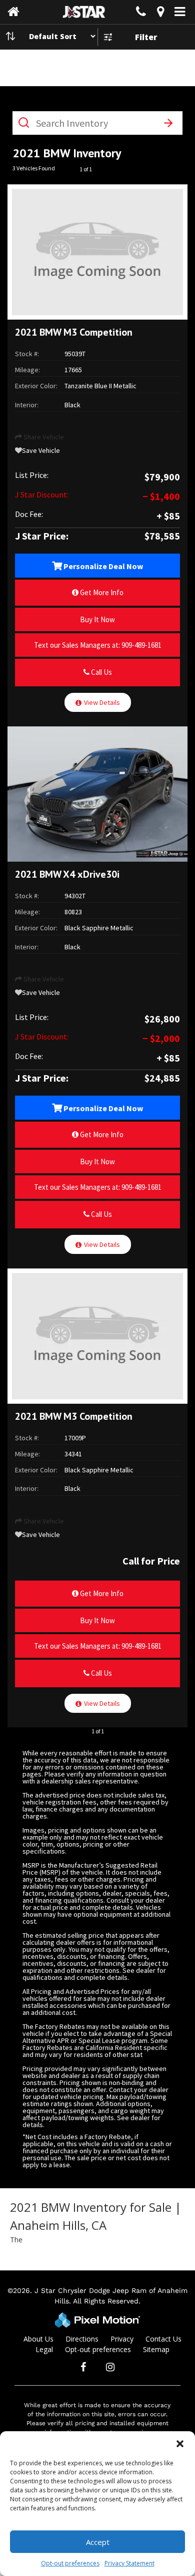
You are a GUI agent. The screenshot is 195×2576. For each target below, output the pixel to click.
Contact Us (163, 2339)
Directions (82, 2339)
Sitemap (156, 2349)
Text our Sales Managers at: (98, 645)
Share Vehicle (43, 437)
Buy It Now (97, 619)
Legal (44, 2349)
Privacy (122, 2339)
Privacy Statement (129, 2563)
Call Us (101, 672)
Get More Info (101, 592)
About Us (38, 2339)
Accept (98, 2542)
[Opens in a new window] (160, 13)
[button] (180, 2444)
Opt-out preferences (70, 2563)
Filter (146, 37)
